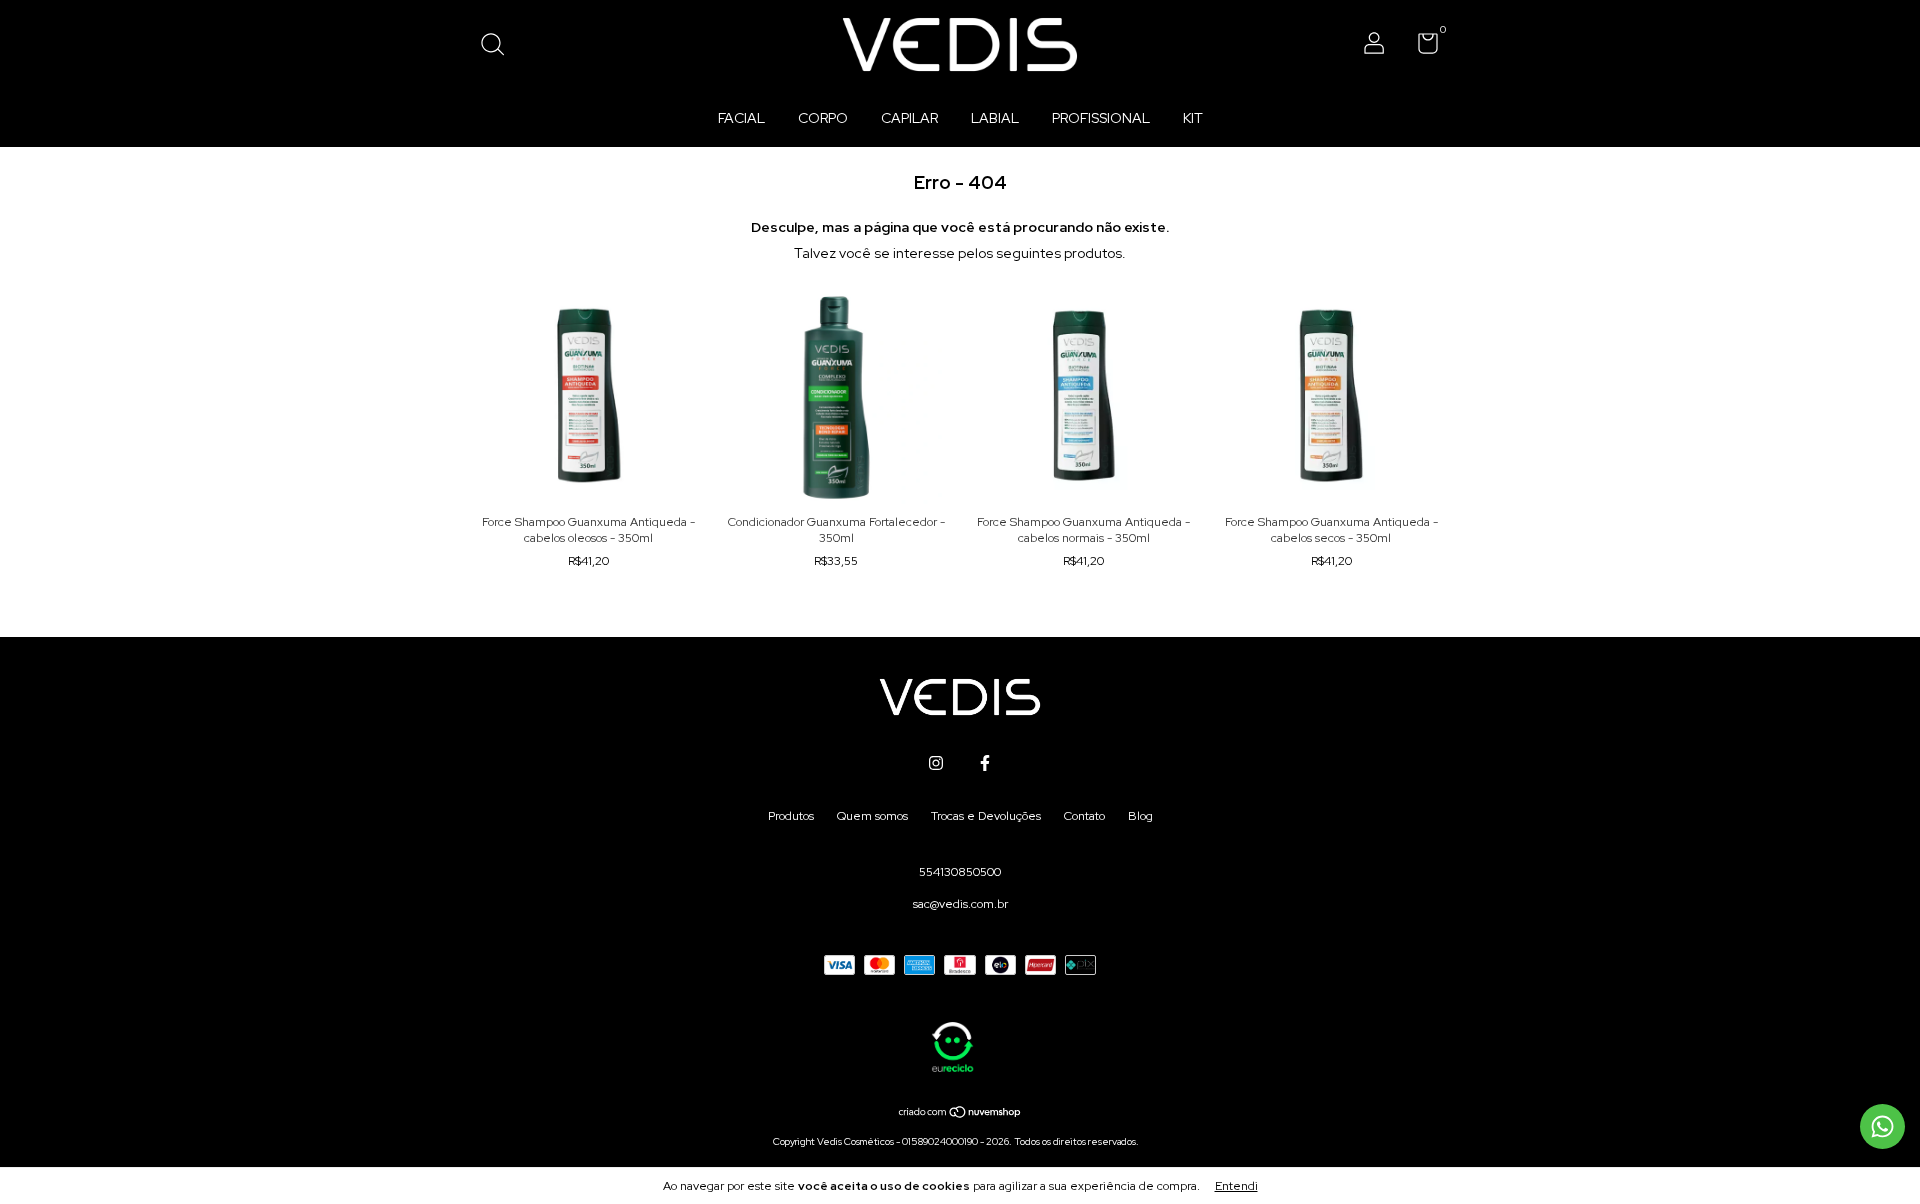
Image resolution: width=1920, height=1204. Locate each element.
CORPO (823, 118)
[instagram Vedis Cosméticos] (936, 763)
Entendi (1236, 1186)
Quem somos (872, 816)
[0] (1420, 48)
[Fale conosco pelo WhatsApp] (1882, 1126)
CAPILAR (909, 118)
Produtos (791, 816)
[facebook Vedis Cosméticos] (985, 763)
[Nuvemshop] (960, 1114)
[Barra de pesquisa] (499, 47)
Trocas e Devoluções (986, 816)
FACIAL (741, 118)
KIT (1193, 118)
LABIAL (995, 118)
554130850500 (960, 872)
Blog (1140, 816)
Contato (1084, 816)
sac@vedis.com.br (960, 904)
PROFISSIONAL (1101, 118)
